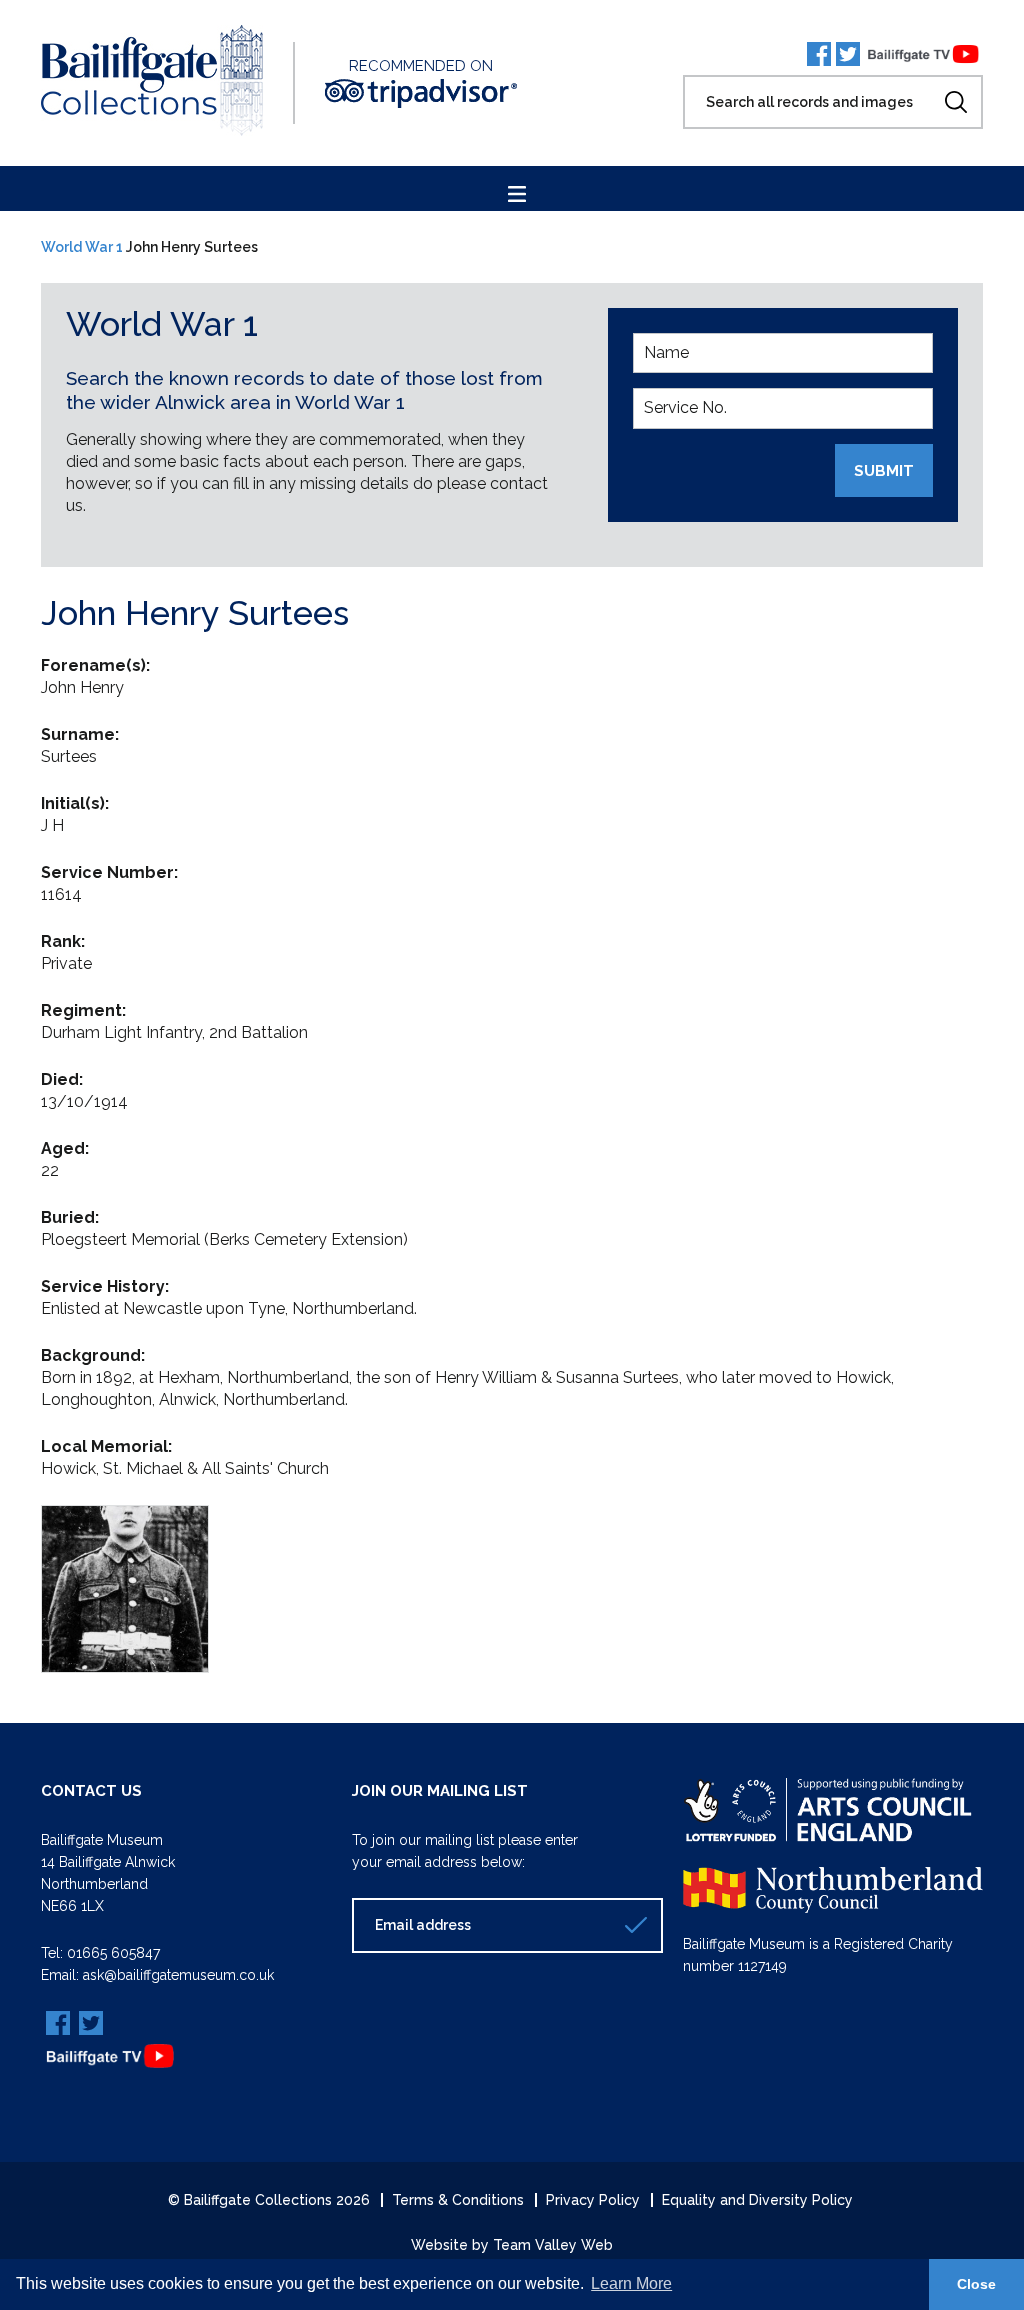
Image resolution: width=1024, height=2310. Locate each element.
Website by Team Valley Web (512, 2245)
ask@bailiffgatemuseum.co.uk (178, 1975)
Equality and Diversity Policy (757, 2200)
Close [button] (976, 2284)
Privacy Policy (593, 2200)
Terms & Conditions (458, 2200)
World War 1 (82, 247)
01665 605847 (113, 1953)
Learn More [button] (631, 2283)
